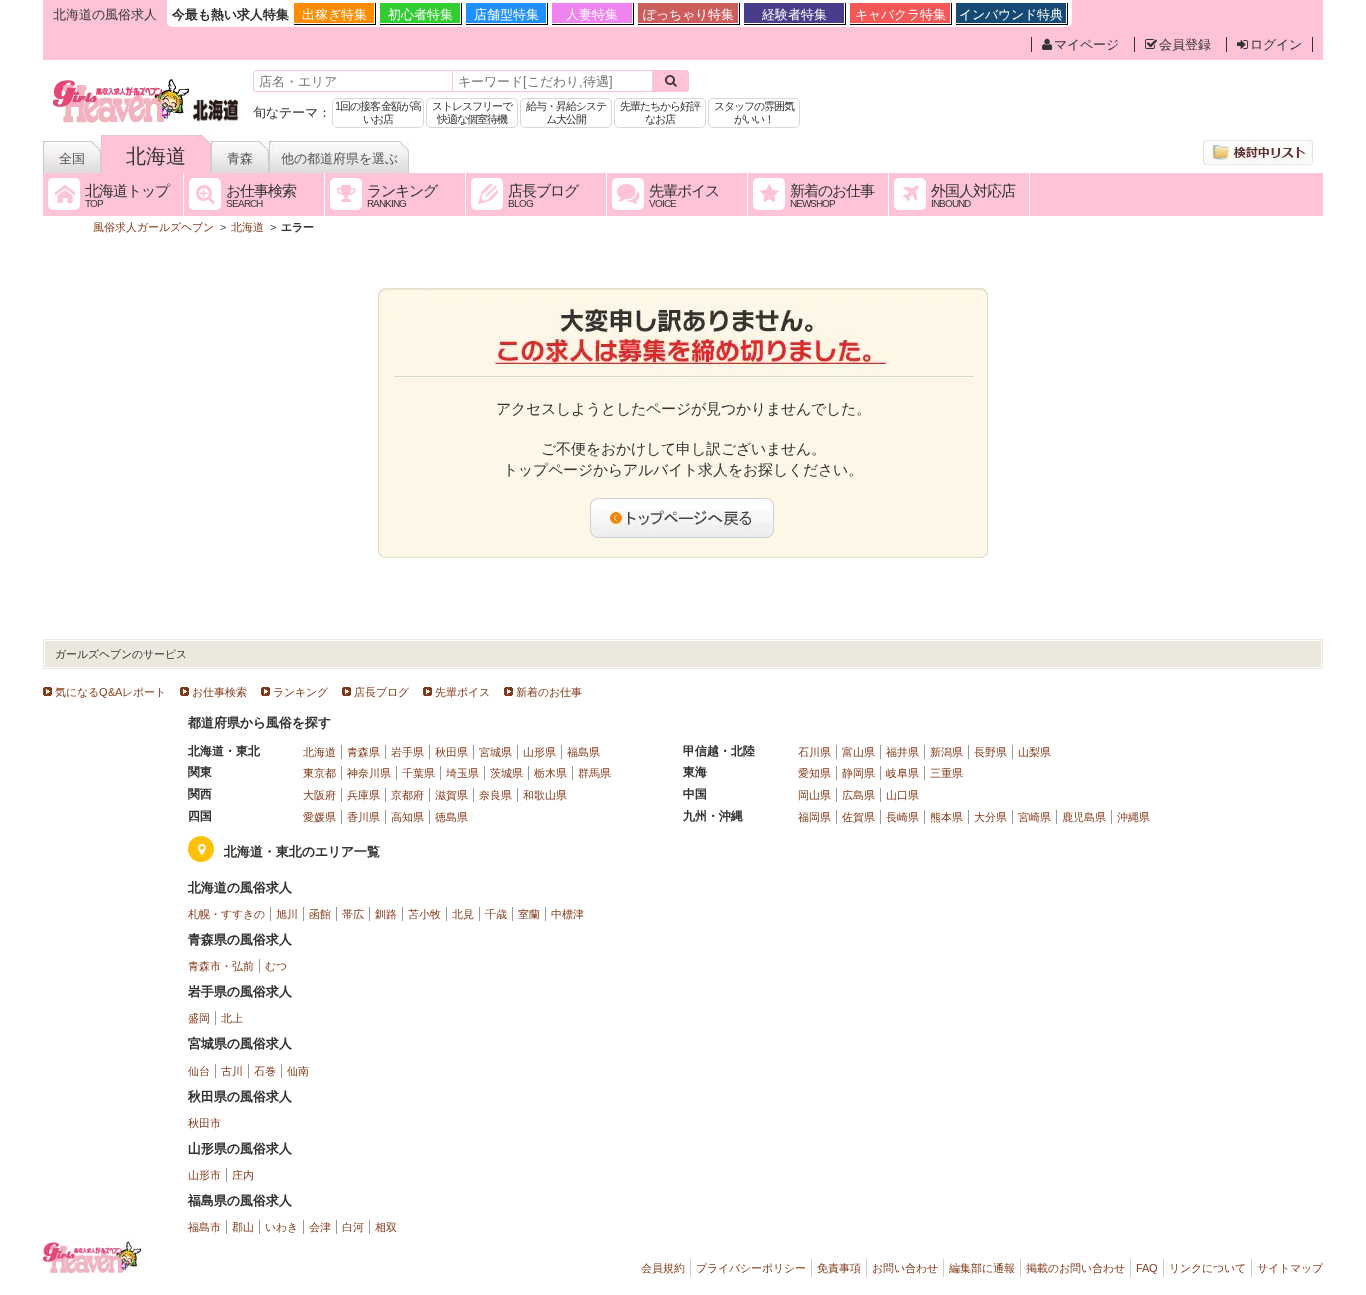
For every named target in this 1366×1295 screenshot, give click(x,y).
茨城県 (506, 773)
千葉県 (418, 773)
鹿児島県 (1084, 817)
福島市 (204, 1227)
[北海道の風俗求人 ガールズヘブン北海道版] (146, 82)
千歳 (496, 914)
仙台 (199, 1071)
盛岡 (199, 1018)
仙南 (298, 1071)
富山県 (858, 752)
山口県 (902, 795)
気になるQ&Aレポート (110, 692)
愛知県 (814, 773)
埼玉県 (462, 773)
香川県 (363, 817)
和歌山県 (545, 795)
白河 (353, 1227)
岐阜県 (902, 773)
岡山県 (814, 795)
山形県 (539, 752)
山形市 (204, 1175)
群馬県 (594, 773)
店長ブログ (381, 692)
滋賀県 (451, 795)
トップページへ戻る (683, 518)
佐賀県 (858, 817)
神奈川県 (369, 773)
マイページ (1086, 44)
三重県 (946, 773)
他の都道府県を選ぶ (339, 158)
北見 (463, 914)
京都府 (407, 795)
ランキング (300, 692)
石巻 (265, 1071)
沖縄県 (1133, 817)
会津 (320, 1227)
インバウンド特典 (1011, 14)
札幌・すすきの (226, 914)
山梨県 (1034, 752)
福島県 (583, 752)
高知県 (407, 817)
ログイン (1276, 44)
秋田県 (451, 752)
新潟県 (946, 752)
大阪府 (319, 795)
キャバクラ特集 (900, 14)
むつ (276, 966)
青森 (240, 158)
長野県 (990, 752)
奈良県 (495, 795)
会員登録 (1185, 44)
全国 (72, 158)
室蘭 (529, 914)
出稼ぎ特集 (334, 14)
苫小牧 (424, 914)
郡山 (243, 1227)
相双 (386, 1227)
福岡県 (814, 817)
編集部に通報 (982, 1268)
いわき (281, 1227)
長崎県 (902, 817)
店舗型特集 (506, 14)
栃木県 (550, 773)
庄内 (243, 1175)
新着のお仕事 (549, 692)
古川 (232, 1071)
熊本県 (946, 817)
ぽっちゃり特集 (688, 14)
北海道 (156, 156)
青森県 (363, 752)
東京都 (319, 773)
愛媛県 (319, 817)
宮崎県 (1034, 817)
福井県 (902, 752)
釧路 (386, 914)
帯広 (353, 914)
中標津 (567, 914)
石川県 (814, 752)
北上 (232, 1018)
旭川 (287, 914)
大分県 (990, 817)
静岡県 (858, 773)
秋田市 (204, 1123)
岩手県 (407, 752)
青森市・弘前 (221, 966)
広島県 (858, 795)
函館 (320, 914)
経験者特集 (794, 14)
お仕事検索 (219, 692)
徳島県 (451, 817)
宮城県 (495, 752)
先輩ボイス (462, 692)
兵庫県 (363, 795)
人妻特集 (592, 14)
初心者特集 (420, 14)
